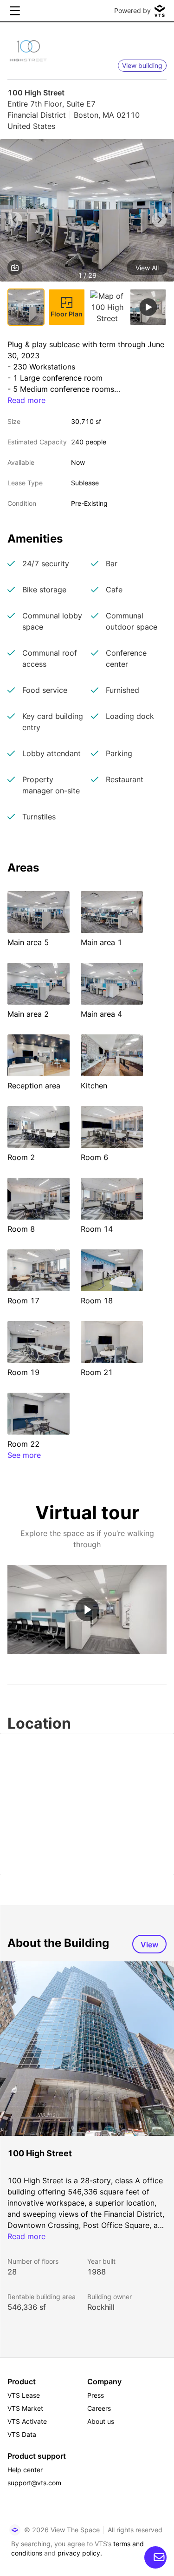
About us (101, 2421)
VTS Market (25, 2408)
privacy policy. (80, 2553)
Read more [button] (26, 400)
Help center (25, 2470)
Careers (99, 2408)
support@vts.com (34, 2483)
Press (96, 2395)
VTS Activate (27, 2421)
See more (24, 1455)
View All (147, 268)
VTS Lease (24, 2395)
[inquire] (155, 2557)
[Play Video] (87, 1609)
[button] (87, 212)
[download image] (15, 268)
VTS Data (22, 2434)
